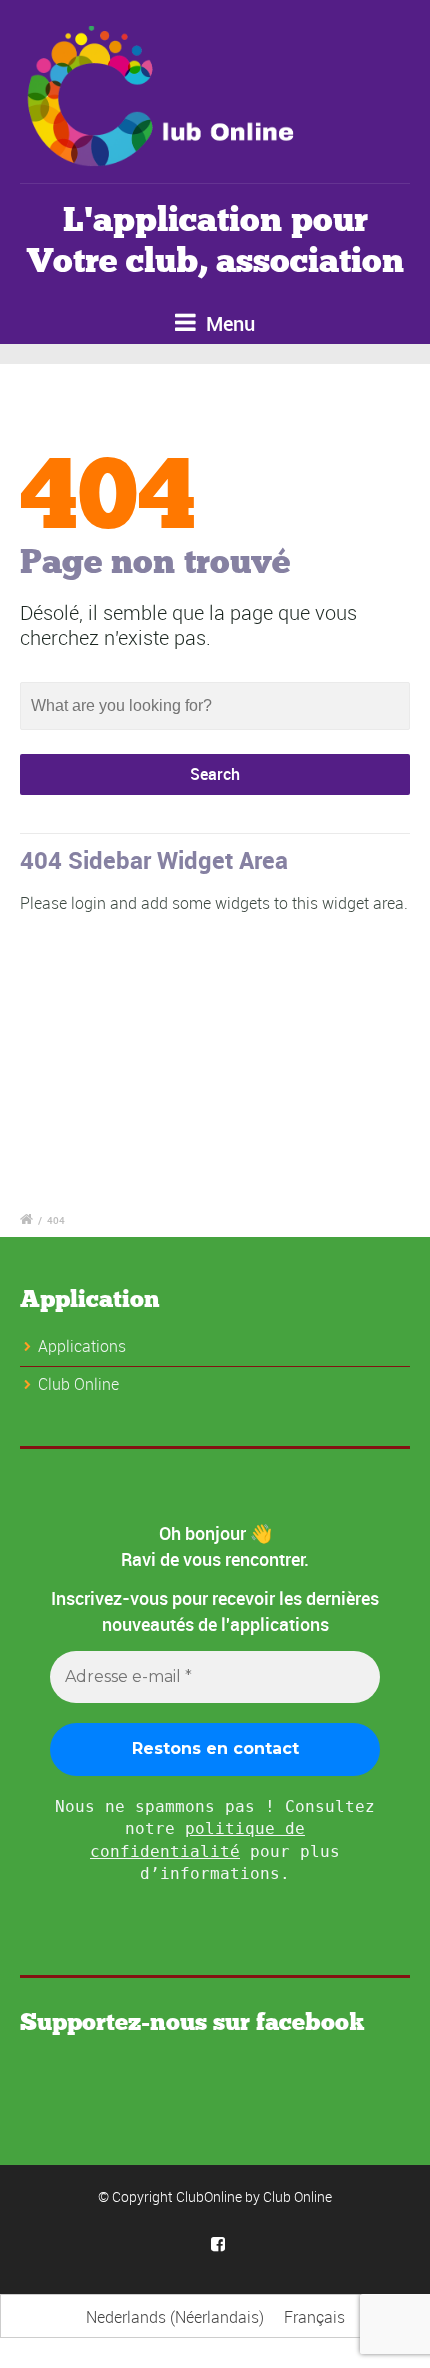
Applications (82, 1346)
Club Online (297, 2196)
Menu (228, 323)
